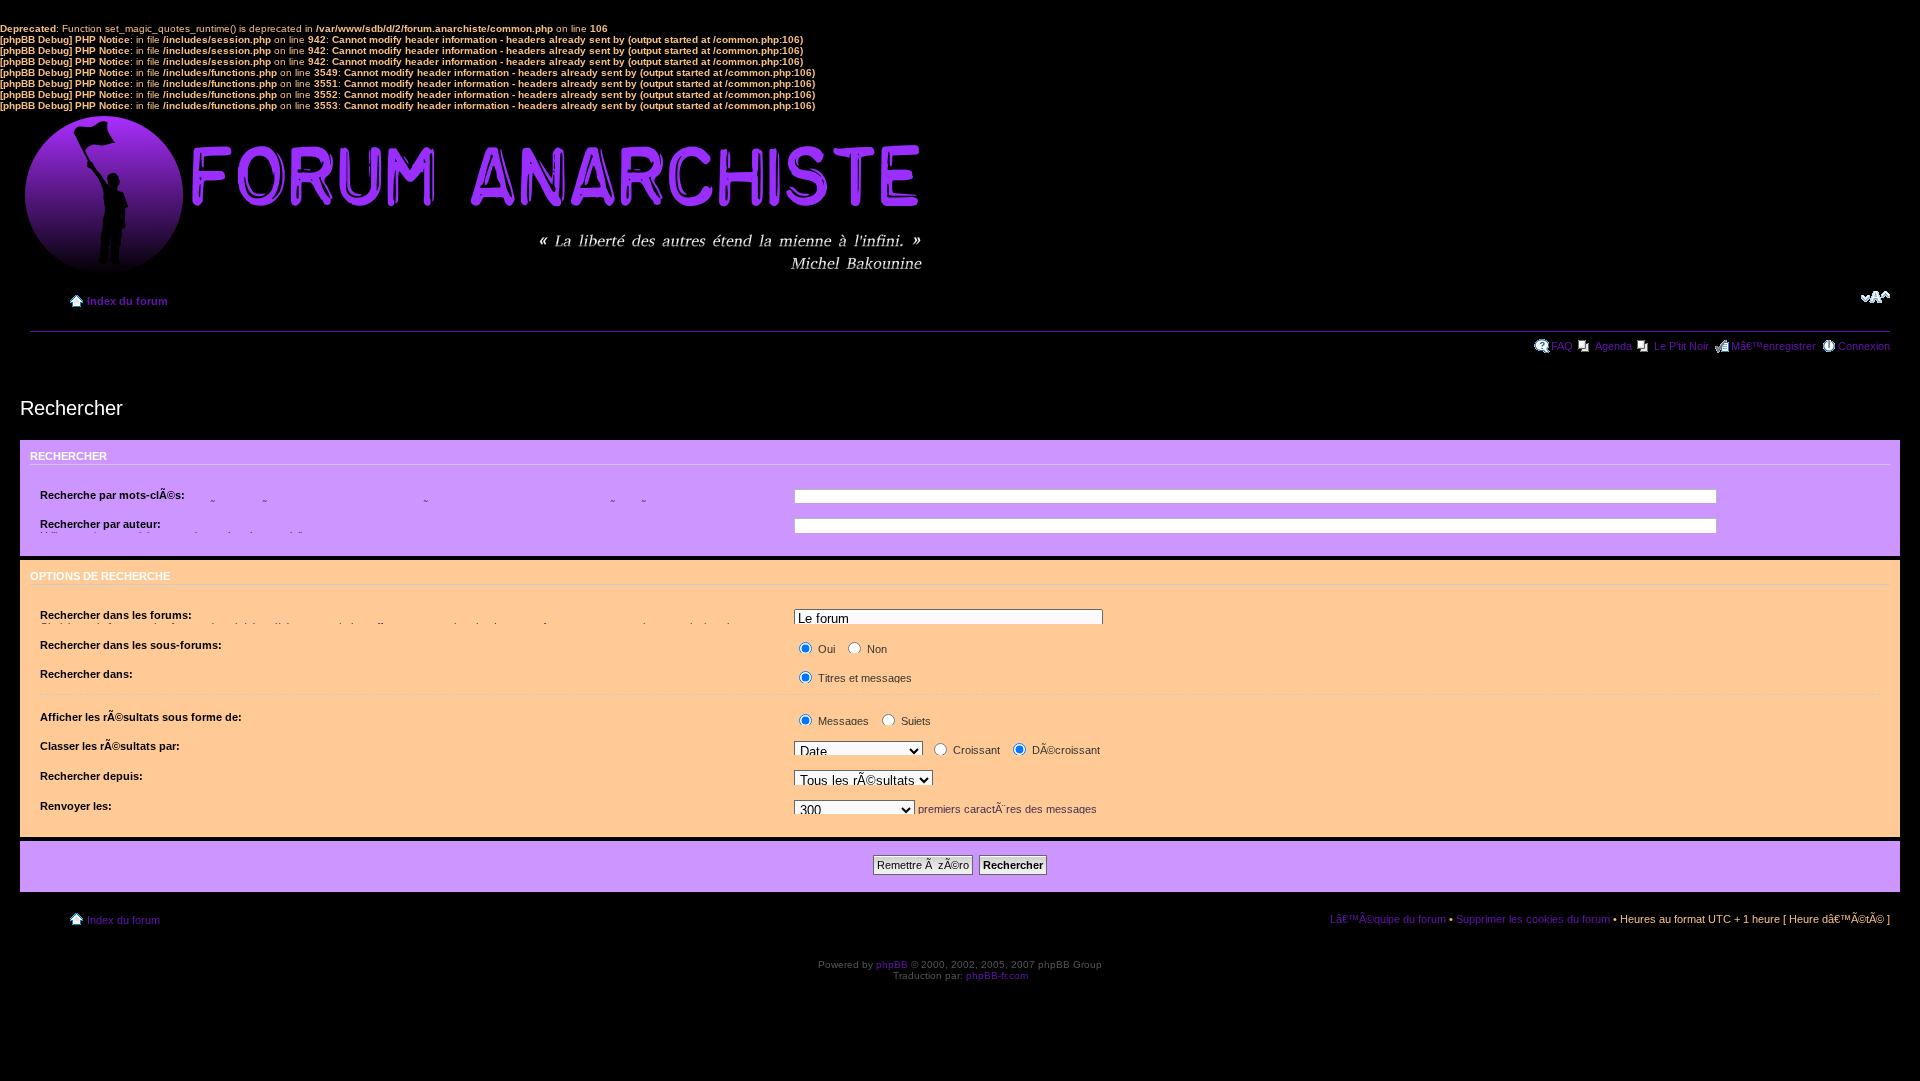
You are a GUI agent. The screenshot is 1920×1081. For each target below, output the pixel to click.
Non (875, 649)
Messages (842, 721)
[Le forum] (948, 619)
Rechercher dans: (86, 674)
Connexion (1864, 346)
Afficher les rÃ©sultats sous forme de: (141, 717)
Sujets (914, 721)
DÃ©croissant (1064, 750)
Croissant (975, 750)
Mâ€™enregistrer (1773, 346)
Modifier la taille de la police (1875, 297)
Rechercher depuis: (91, 776)
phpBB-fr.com (997, 975)
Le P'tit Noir (1681, 346)
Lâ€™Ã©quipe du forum (1388, 919)
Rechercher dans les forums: (116, 615)
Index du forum (127, 301)
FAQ (1562, 346)
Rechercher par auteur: (100, 524)
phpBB (892, 964)
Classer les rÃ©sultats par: (110, 746)
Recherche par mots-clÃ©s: (112, 495)
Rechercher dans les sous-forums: (131, 645)
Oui (825, 649)
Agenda (1613, 346)
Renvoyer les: (76, 806)
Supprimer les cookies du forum (1533, 919)
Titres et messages (863, 678)
